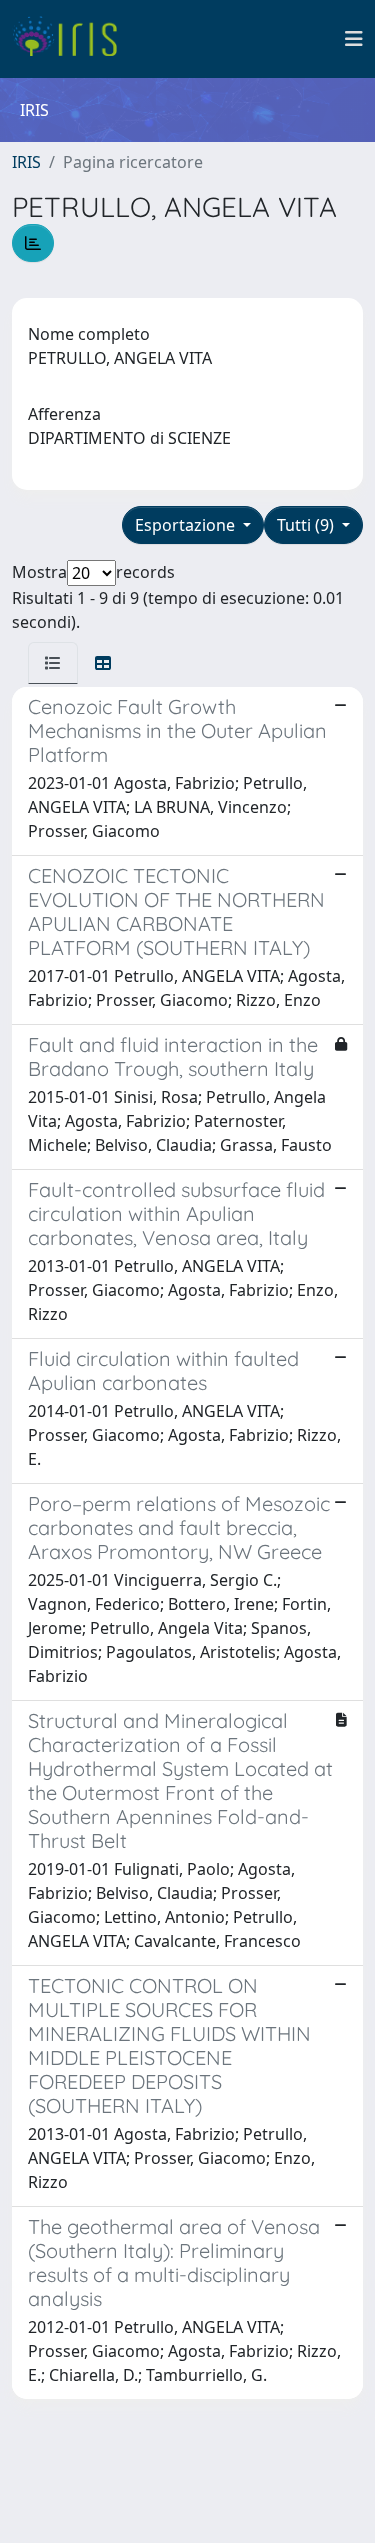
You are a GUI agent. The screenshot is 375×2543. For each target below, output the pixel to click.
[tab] (53, 663)
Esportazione (187, 525)
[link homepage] (72, 39)
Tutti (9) (307, 525)
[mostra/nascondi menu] (354, 39)
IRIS (26, 162)
